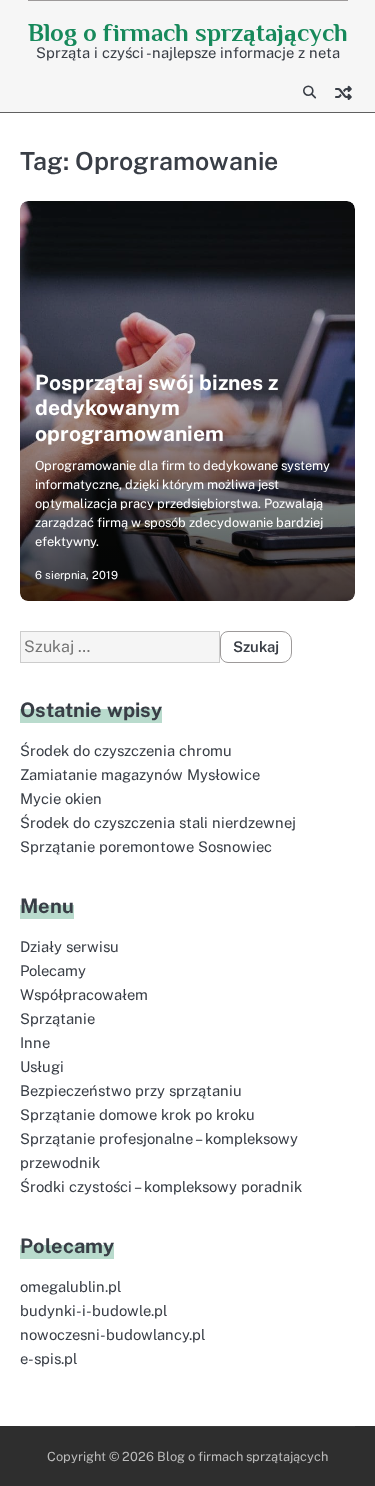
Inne (35, 1042)
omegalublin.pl (70, 1286)
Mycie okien (61, 798)
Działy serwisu (69, 946)
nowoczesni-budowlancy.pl (112, 1334)
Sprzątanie (57, 1018)
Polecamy (53, 970)
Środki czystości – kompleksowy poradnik (161, 1186)
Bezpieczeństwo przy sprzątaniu (131, 1090)
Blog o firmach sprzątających (188, 32)
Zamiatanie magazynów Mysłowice (140, 774)
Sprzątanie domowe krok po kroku (137, 1114)
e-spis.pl (48, 1358)
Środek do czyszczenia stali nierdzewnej (158, 822)
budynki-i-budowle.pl (93, 1310)
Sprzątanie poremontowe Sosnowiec (146, 846)
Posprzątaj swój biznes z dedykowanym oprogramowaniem (156, 407)
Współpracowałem (84, 994)
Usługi (42, 1066)
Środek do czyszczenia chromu (126, 750)
